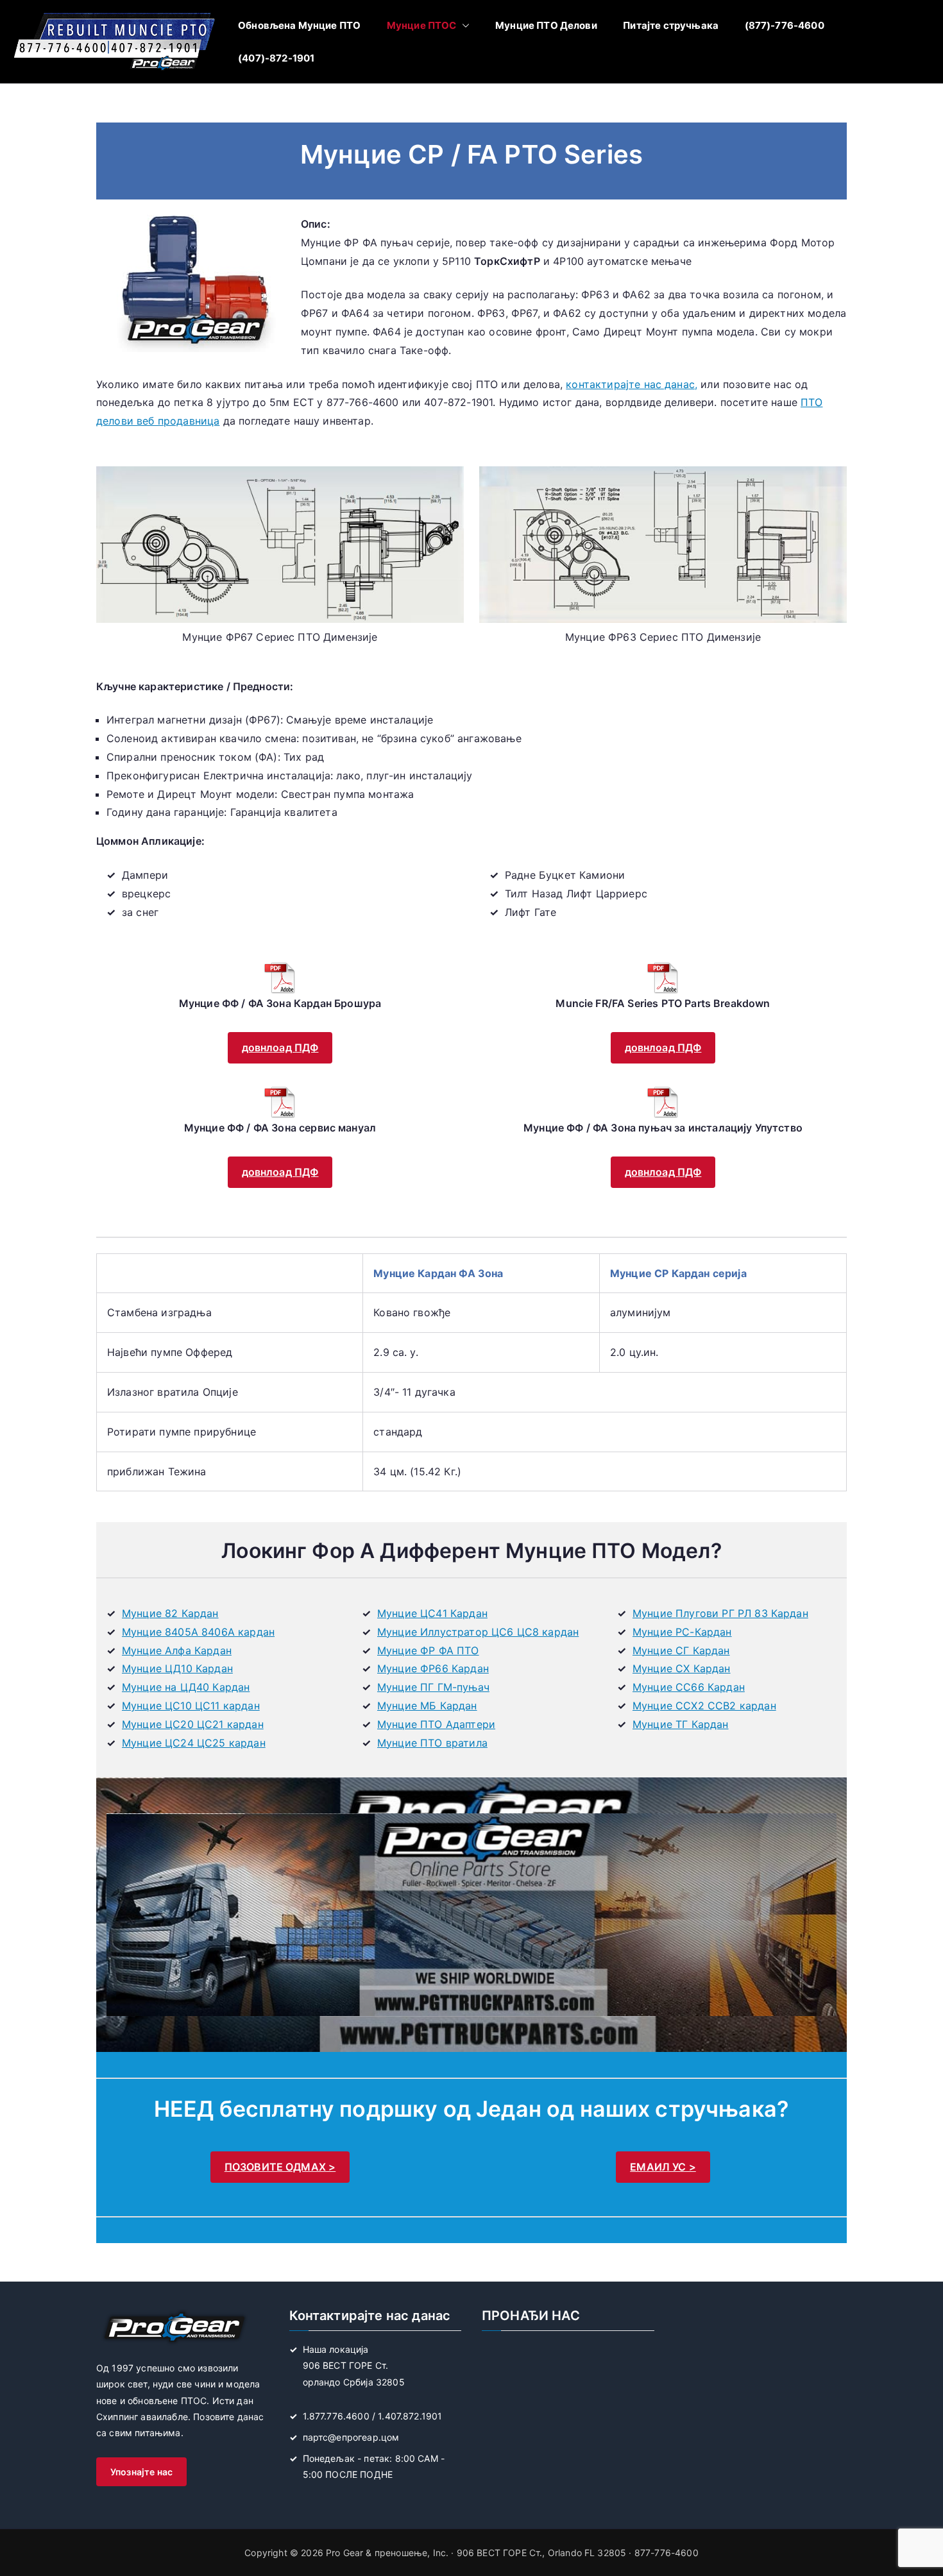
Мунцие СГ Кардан (681, 1650)
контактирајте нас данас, (632, 384)
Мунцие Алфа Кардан (177, 1650)
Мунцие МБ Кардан (427, 1706)
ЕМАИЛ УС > (663, 2167)
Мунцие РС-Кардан (682, 1632)
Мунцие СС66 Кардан (689, 1687)
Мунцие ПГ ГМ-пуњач (433, 1687)
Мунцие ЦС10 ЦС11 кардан (191, 1706)
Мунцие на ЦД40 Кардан (186, 1687)
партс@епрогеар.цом (351, 2437)
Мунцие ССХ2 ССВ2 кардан (704, 1706)
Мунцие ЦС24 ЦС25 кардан (194, 1743)
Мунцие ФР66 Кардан (433, 1668)
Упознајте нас (141, 2472)
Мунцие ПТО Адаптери (436, 1724)
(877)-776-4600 (785, 25)
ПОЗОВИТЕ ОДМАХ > (280, 2167)
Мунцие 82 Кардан (170, 1613)
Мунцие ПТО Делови (546, 25)
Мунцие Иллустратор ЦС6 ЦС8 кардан (478, 1632)
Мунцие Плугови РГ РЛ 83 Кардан (720, 1613)
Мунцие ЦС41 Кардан (432, 1613)
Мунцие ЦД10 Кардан (177, 1668)
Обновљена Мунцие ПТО (299, 25)
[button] (463, 25)
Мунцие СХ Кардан (682, 1668)
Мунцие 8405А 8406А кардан (198, 1632)
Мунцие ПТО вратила (432, 1743)
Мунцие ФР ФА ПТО (428, 1650)
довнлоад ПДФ (280, 1047)
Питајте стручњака (671, 25)
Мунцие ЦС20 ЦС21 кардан (193, 1724)
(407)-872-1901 (276, 58)
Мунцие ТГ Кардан (681, 1724)
